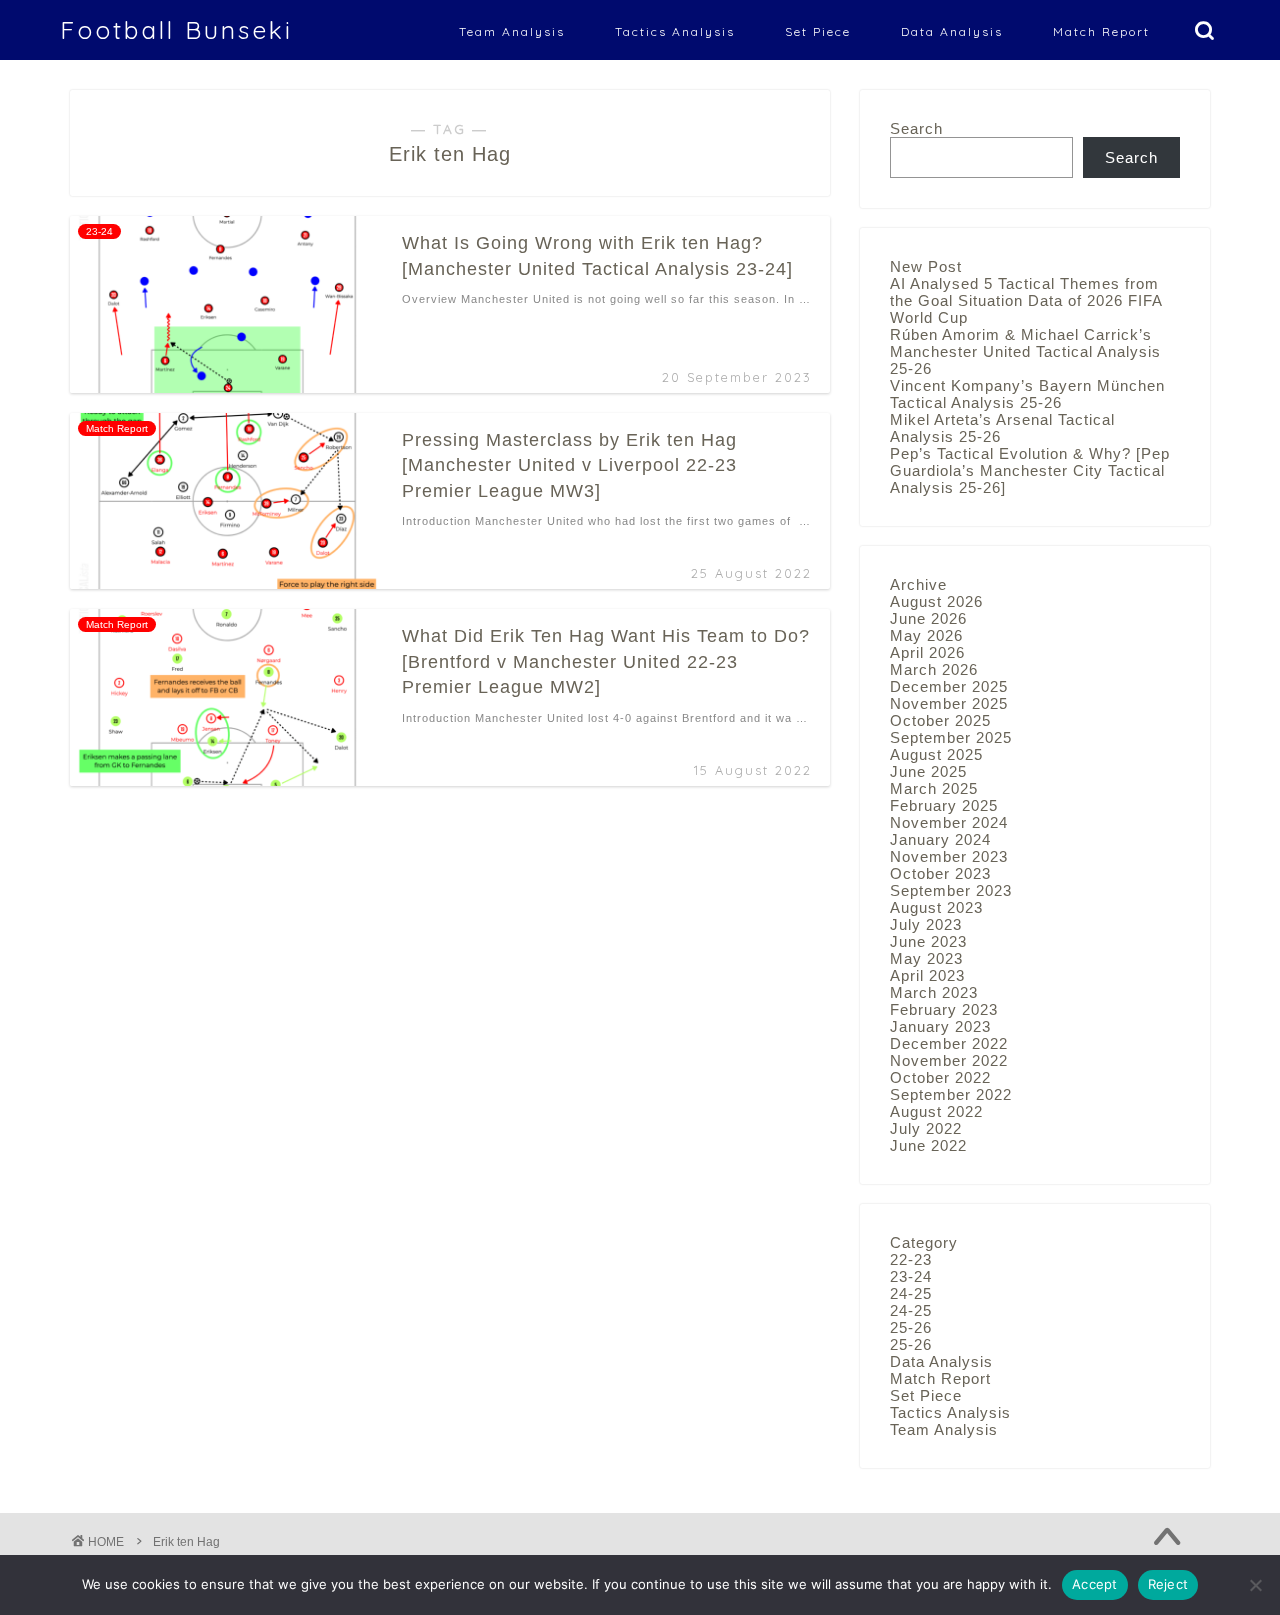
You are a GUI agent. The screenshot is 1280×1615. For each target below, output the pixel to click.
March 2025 (934, 788)
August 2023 (936, 907)
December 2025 (949, 686)
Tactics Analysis (675, 31)
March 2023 (934, 992)
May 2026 (926, 635)
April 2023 (927, 975)
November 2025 (949, 703)
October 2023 (940, 873)
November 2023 (949, 856)
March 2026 (934, 669)
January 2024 (940, 839)
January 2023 (940, 1026)
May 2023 (926, 958)
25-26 (911, 1327)
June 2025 (928, 771)
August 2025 (936, 754)
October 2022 (940, 1077)
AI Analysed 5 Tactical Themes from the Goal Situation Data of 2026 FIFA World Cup (1026, 300)
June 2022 (928, 1145)
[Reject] (1255, 1585)
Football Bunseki (176, 30)
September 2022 (951, 1094)
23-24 (911, 1276)
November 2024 (949, 822)
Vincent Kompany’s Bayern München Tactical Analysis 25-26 (1027, 394)
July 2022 (926, 1128)
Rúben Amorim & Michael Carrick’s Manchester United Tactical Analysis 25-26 (1025, 351)
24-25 (911, 1293)
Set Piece (818, 31)
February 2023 (944, 1009)
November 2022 (949, 1060)
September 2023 (951, 890)
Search (916, 128)
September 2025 (951, 737)
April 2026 (927, 652)
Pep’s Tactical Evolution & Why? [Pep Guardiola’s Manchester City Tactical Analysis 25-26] (1030, 470)
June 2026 (928, 618)
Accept (1095, 1584)
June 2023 (928, 941)
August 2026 (936, 601)
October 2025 (940, 720)
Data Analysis (952, 31)
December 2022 (949, 1043)
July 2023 (926, 924)
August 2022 (936, 1111)
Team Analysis (512, 31)
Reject (1168, 1584)
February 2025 (944, 805)
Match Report (1101, 31)
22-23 (911, 1259)
